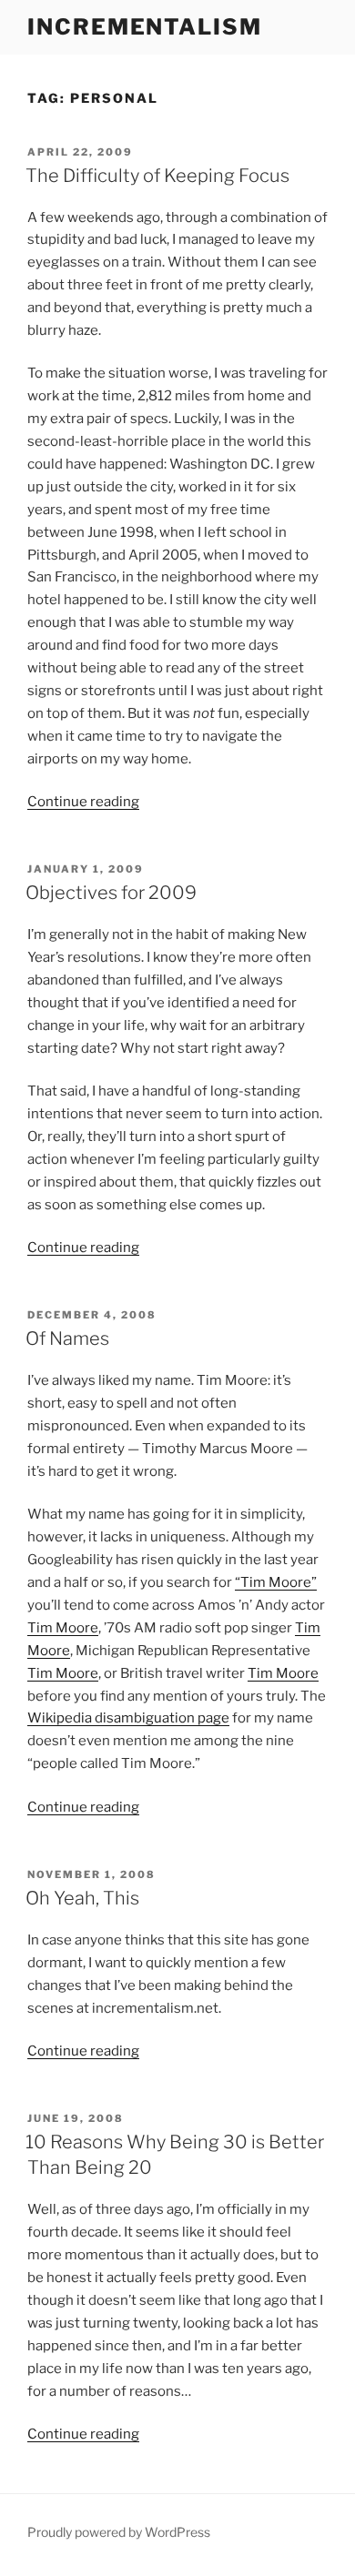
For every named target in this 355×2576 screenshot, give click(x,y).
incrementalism (145, 27)
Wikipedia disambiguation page (128, 1718)
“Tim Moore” (276, 1582)
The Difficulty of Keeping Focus (157, 176)
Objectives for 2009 (111, 893)
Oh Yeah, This (82, 1898)
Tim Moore (63, 1628)
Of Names (67, 1339)
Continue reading (83, 802)
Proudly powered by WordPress (119, 2532)
